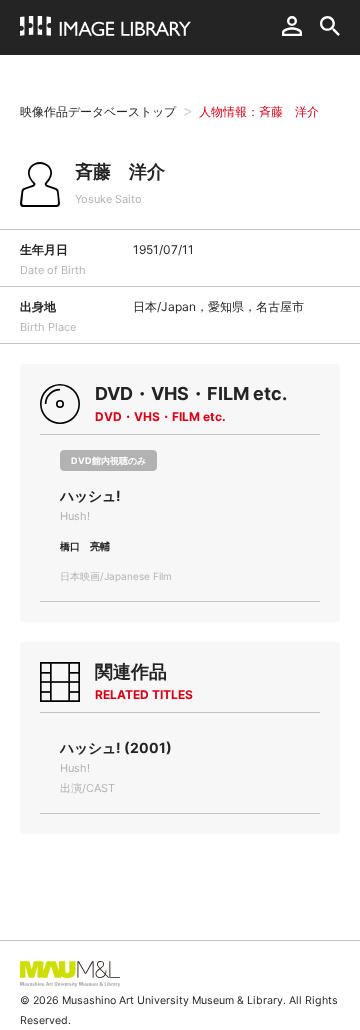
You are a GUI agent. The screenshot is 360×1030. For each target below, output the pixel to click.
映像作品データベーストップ (98, 111)
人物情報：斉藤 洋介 (259, 111)
